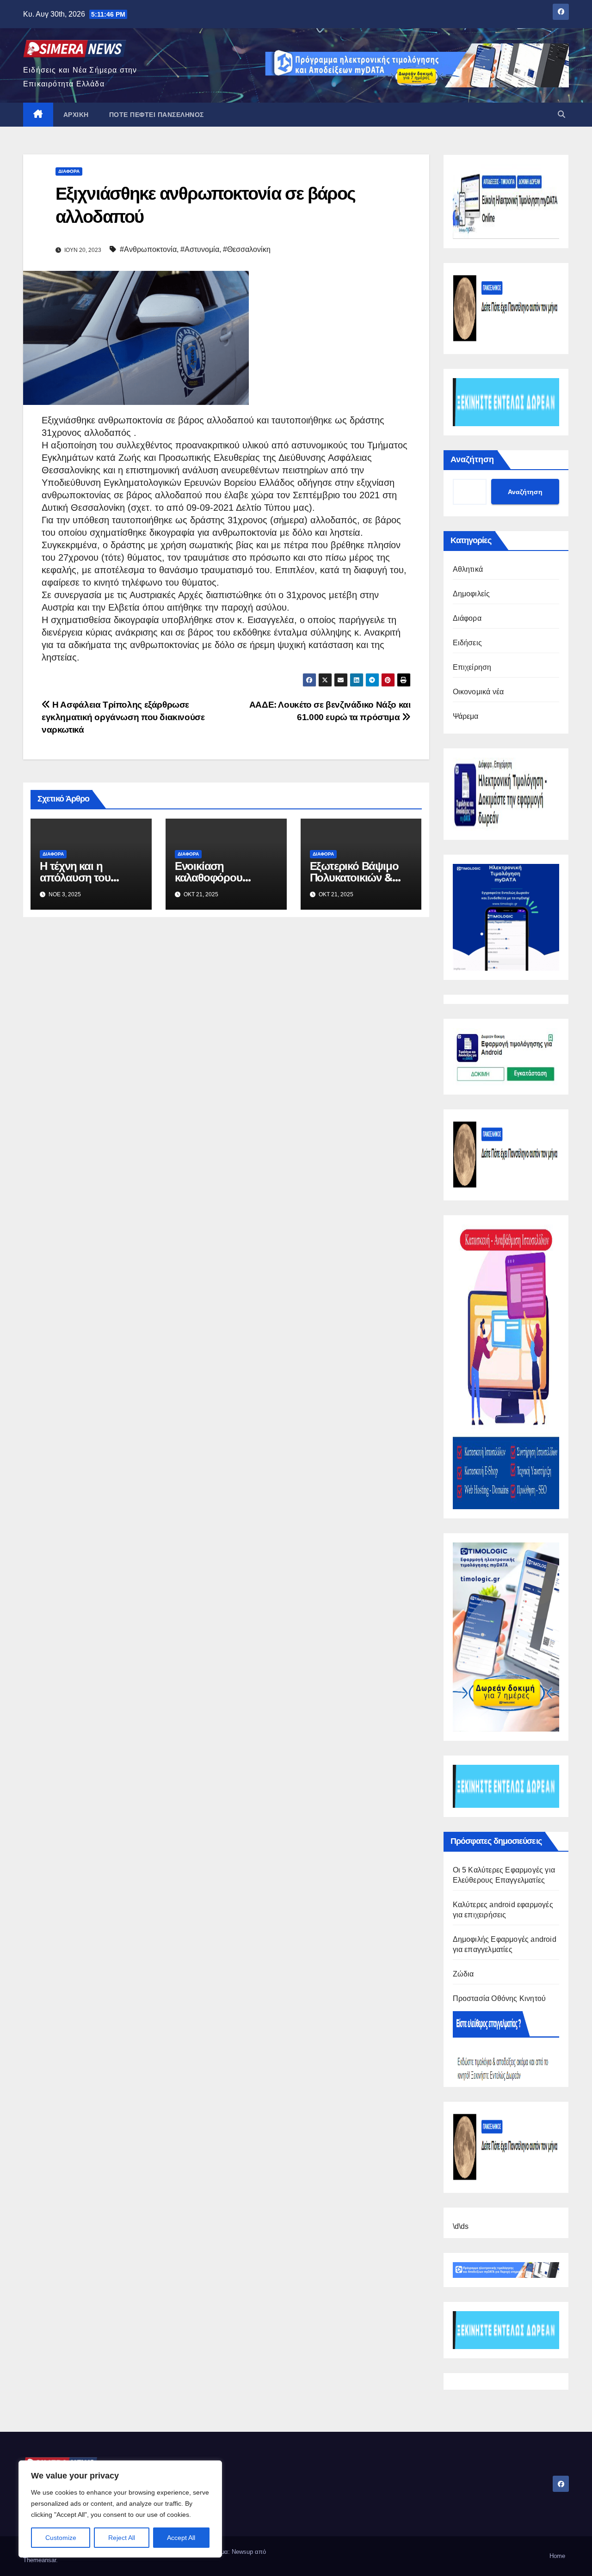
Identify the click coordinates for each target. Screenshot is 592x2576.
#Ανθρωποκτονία (148, 249)
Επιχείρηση (472, 667)
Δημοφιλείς (472, 594)
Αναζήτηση (472, 459)
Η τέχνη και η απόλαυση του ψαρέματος (75, 878)
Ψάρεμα (466, 716)
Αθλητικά (468, 569)
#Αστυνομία (200, 249)
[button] (561, 114)
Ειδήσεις (468, 643)
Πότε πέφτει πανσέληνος (157, 115)
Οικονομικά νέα (478, 692)
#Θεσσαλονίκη (247, 249)
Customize (61, 2538)
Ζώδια (463, 1974)
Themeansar (40, 2560)
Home (557, 2556)
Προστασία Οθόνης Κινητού (499, 1998)
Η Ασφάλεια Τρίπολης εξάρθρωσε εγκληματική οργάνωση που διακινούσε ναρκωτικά (123, 717)
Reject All (122, 2538)
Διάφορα (69, 171)
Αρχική (76, 115)
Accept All (181, 2538)
